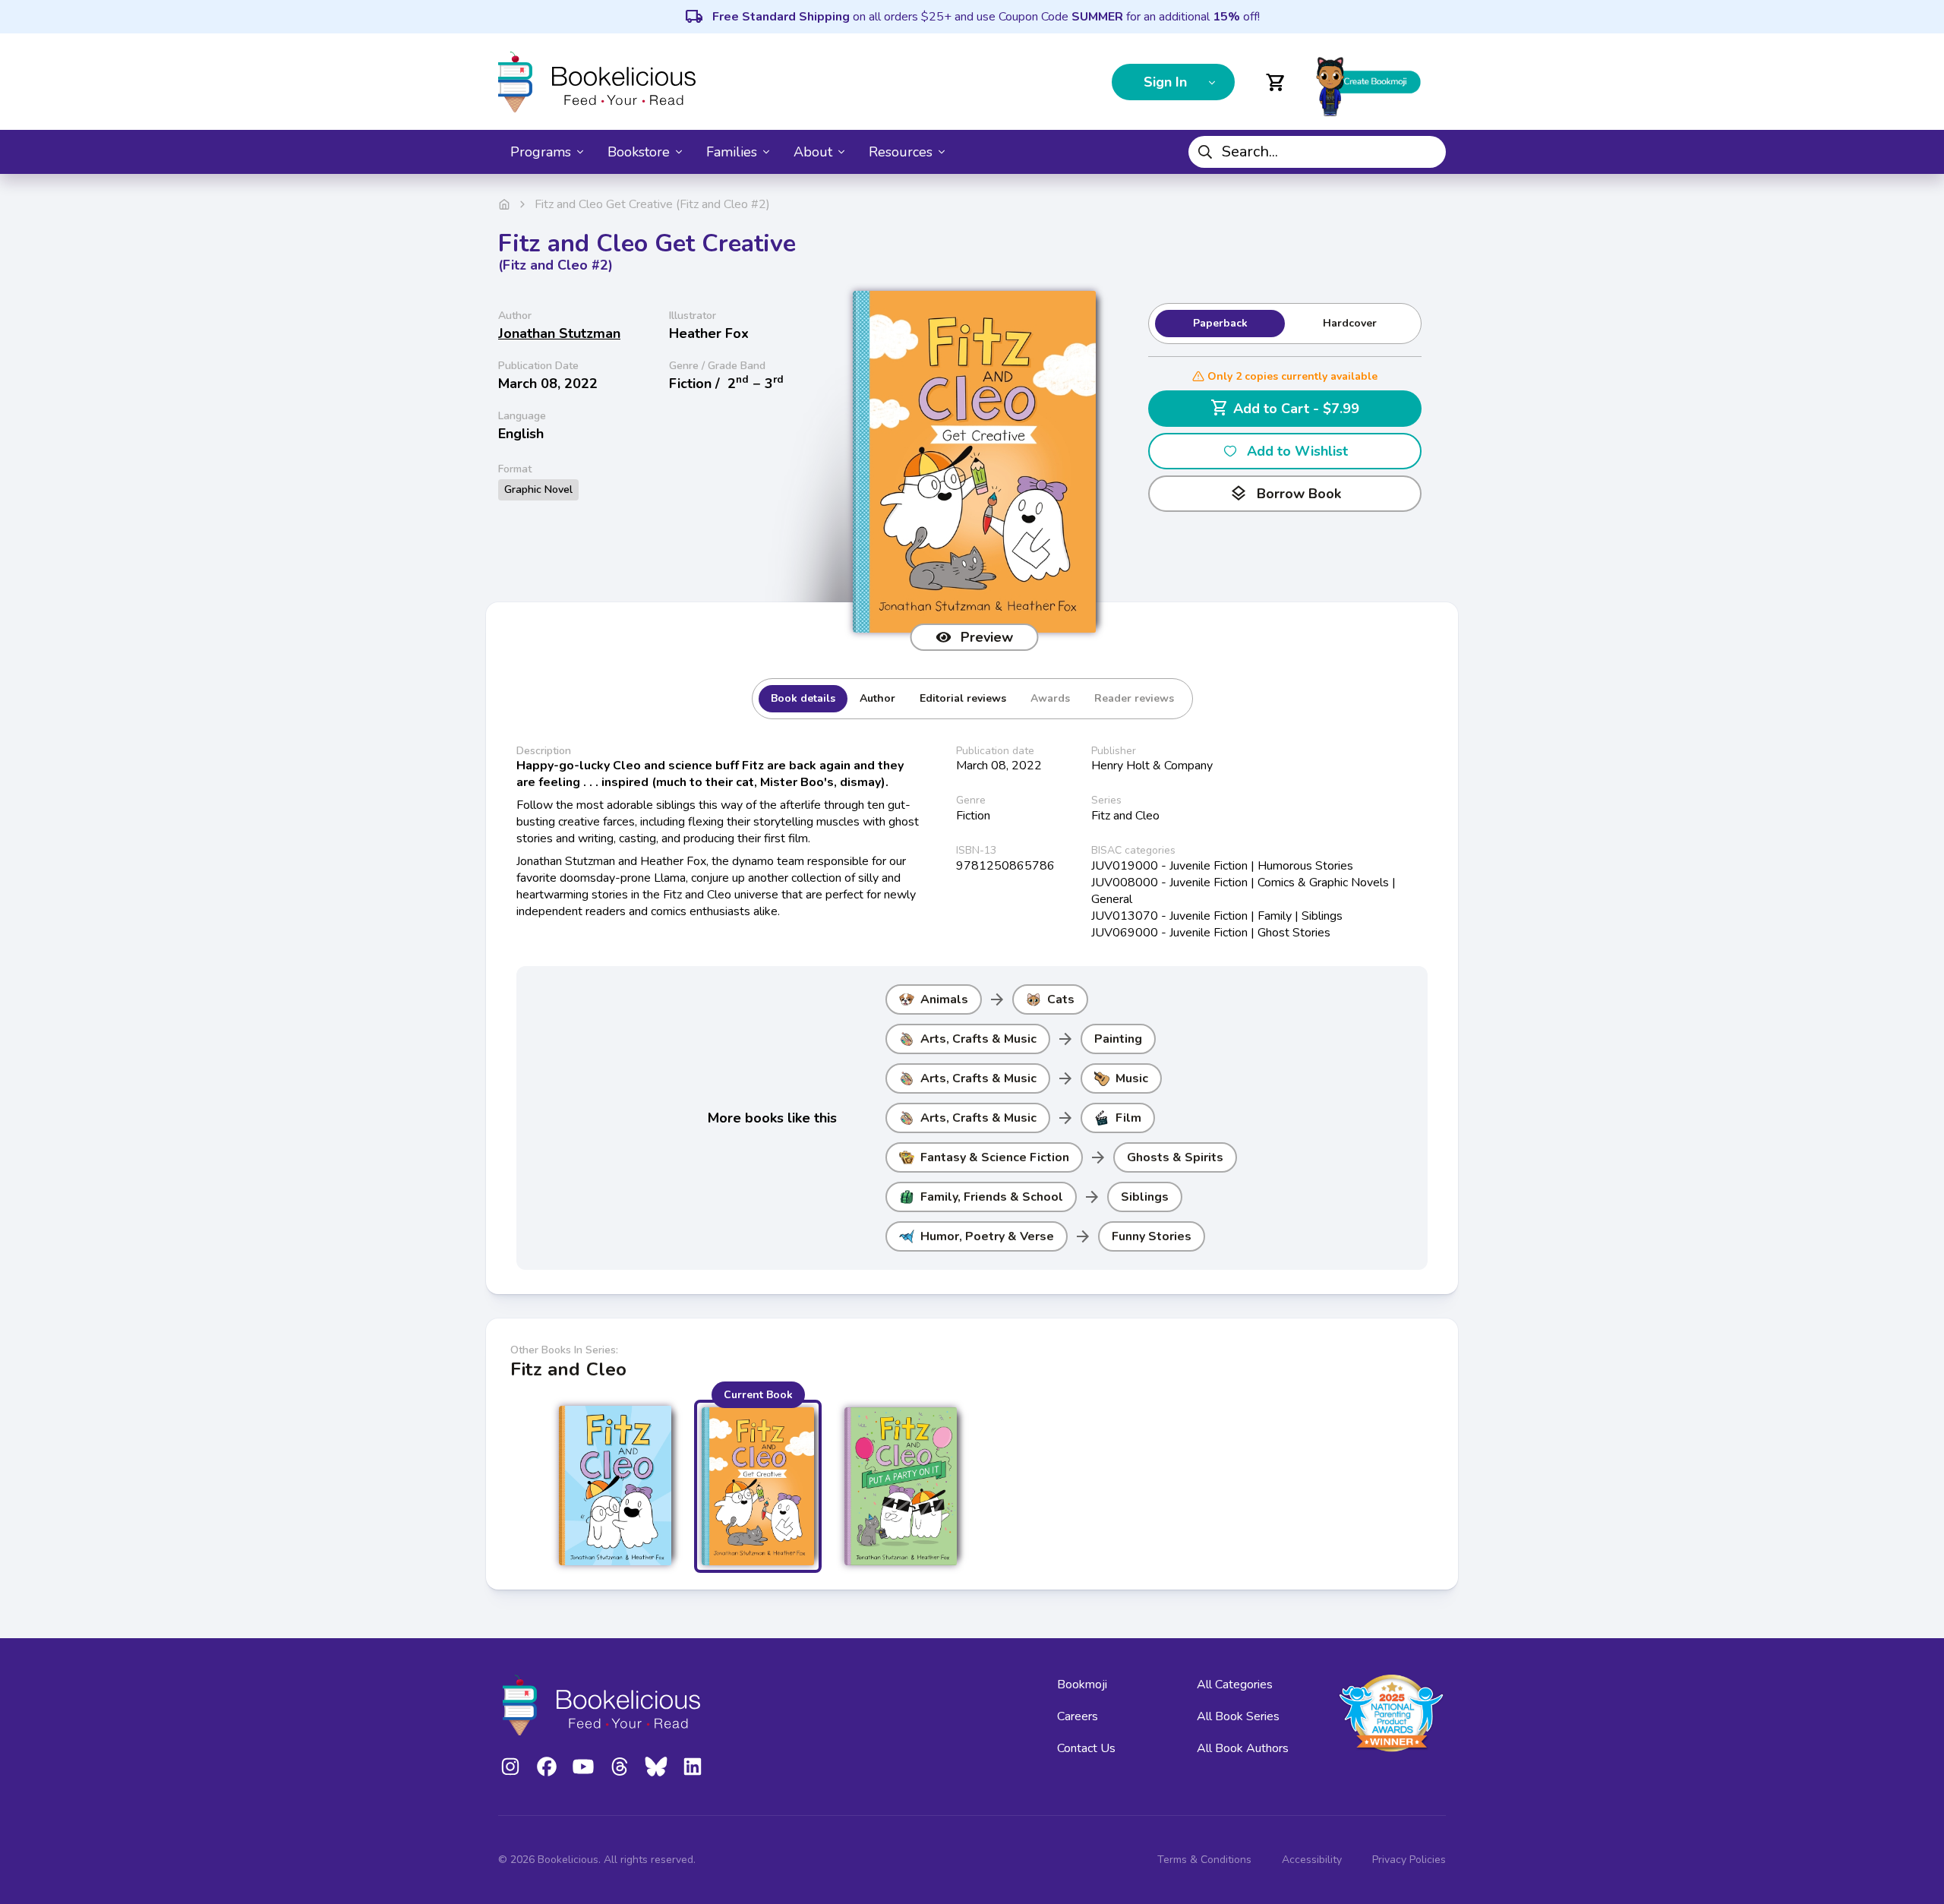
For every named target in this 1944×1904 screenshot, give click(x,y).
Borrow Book (1285, 494)
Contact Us (1086, 1748)
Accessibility (1312, 1860)
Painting (1118, 1039)
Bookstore (639, 152)
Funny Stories (1152, 1236)
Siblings (1145, 1197)
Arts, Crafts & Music (978, 1039)
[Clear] (1428, 152)
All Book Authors (1243, 1748)
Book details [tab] (803, 698)
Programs (541, 152)
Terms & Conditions (1204, 1860)
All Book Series (1238, 1716)
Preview (987, 637)
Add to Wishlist (1297, 451)
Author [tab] (877, 698)
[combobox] (1317, 152)
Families (732, 152)
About (813, 152)
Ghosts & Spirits (1175, 1157)
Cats (1061, 999)
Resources (901, 152)
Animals (944, 999)
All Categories (1235, 1685)
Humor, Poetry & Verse (987, 1236)
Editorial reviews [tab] (963, 698)
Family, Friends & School (992, 1197)
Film (1128, 1118)
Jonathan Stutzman (559, 333)
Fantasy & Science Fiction (995, 1157)
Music (1132, 1078)
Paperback (1220, 323)
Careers (1078, 1716)
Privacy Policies (1409, 1860)
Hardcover (1350, 323)
